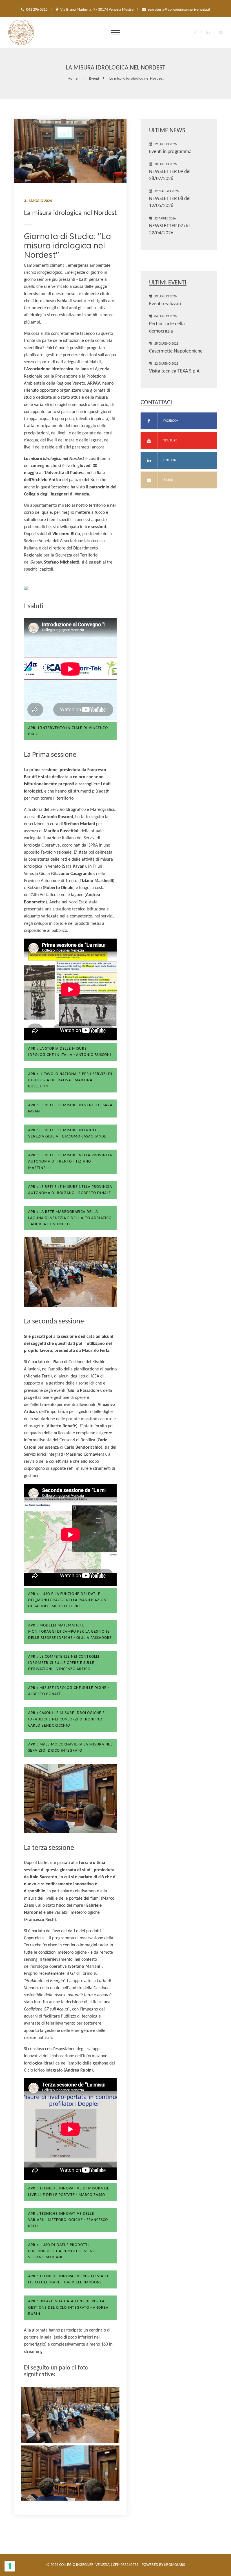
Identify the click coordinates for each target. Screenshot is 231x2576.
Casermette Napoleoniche (176, 351)
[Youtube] (221, 32)
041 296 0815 (37, 10)
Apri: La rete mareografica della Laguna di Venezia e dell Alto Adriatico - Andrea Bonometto (70, 1218)
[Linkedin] (208, 32)
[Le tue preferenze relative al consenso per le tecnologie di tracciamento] (10, 2566)
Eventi (94, 78)
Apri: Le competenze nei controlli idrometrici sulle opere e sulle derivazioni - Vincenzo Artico (64, 1663)
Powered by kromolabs (163, 2565)
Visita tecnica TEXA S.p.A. (175, 371)
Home (73, 78)
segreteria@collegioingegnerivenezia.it (179, 10)
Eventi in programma (170, 152)
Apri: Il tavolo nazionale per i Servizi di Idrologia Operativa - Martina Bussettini (70, 1080)
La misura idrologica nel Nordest (136, 78)
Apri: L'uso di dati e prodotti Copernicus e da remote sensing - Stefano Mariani (63, 2251)
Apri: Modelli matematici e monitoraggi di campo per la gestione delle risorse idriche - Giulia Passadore (70, 1632)
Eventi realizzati (165, 304)
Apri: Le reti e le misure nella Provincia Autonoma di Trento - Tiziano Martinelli (70, 1162)
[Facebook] (195, 32)
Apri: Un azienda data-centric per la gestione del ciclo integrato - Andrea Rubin (68, 2307)
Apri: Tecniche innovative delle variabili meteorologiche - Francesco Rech (68, 2220)
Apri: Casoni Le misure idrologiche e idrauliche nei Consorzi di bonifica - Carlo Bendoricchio (67, 1719)
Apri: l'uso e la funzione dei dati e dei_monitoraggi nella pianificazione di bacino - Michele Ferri (68, 1600)
